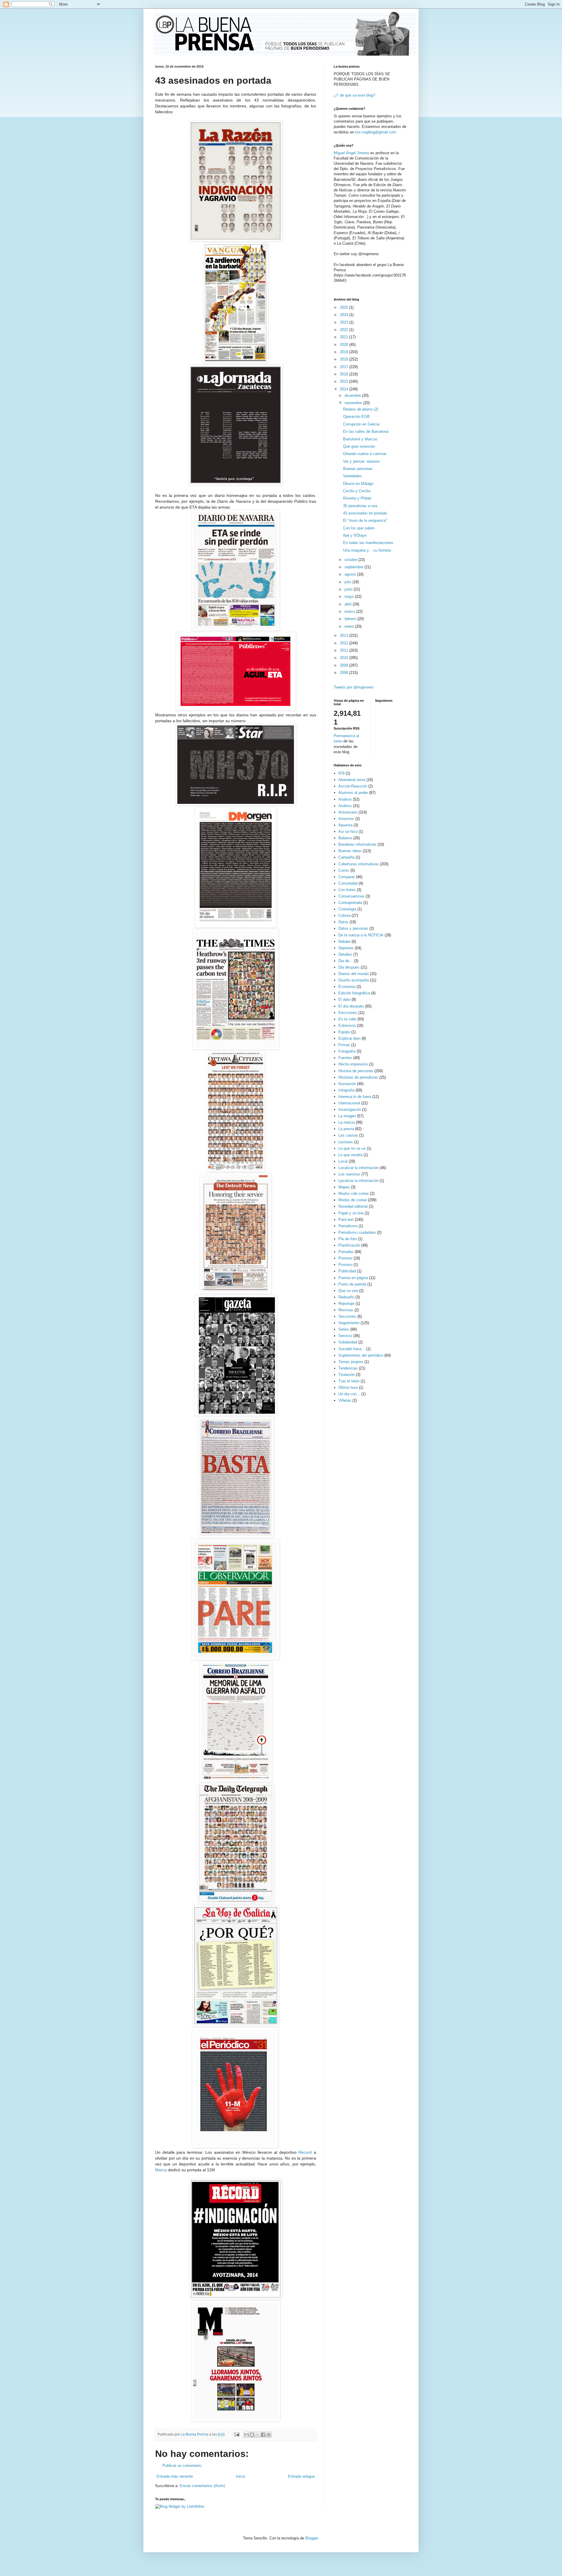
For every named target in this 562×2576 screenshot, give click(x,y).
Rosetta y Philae (357, 498)
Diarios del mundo (354, 974)
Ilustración (347, 1084)
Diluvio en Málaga (358, 484)
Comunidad (348, 883)
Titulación (347, 1375)
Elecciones (348, 1013)
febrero (351, 619)
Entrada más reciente (175, 2476)
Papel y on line (351, 1213)
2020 (345, 345)
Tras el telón (349, 1381)
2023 (345, 322)
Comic (344, 870)
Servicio (345, 1336)
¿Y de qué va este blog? (354, 95)
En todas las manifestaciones (368, 543)
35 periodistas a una (360, 506)
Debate (344, 942)
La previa (346, 1129)
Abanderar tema (352, 780)
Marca (162, 2170)
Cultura (344, 915)
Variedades (352, 476)
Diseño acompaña (354, 980)
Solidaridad (348, 1342)
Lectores (346, 1142)
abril (349, 604)
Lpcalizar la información (358, 1181)
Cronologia (347, 909)
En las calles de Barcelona (366, 431)
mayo (350, 597)
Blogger (312, 2538)
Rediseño (346, 1297)
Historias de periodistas (358, 1077)
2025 (345, 307)
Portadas (346, 1252)
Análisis (345, 806)
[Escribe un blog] (252, 2435)
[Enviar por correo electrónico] (246, 2435)
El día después (351, 1006)
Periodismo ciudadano (357, 1232)
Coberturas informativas (359, 864)
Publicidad (347, 1271)
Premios (345, 1258)
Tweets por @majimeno (354, 687)
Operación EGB (356, 417)
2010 (345, 658)
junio (349, 589)
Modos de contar (353, 1200)
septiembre (354, 567)
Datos (343, 922)
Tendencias (348, 1368)
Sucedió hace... (352, 1349)
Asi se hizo (348, 832)
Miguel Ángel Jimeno (351, 153)
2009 (345, 665)
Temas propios (351, 1362)
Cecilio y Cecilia (357, 491)
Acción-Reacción (353, 786)
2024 (345, 315)
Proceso (345, 1265)
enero (350, 626)
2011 (345, 650)
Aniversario (348, 812)
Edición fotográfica (354, 993)
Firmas (344, 1045)
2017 (345, 367)
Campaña (346, 857)
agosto (351, 574)
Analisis (345, 799)
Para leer (346, 1220)
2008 (345, 673)
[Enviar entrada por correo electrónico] (236, 2434)
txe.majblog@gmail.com (376, 132)
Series (344, 1329)
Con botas (347, 890)
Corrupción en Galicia (361, 424)
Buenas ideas (350, 851)
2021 (345, 337)
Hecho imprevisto (353, 1064)
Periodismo (348, 1226)
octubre (351, 560)
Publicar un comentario (182, 2466)
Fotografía (347, 1051)
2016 (345, 374)
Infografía (346, 1090)
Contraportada (350, 903)
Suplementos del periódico (361, 1355)
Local (343, 1161)
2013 (345, 635)
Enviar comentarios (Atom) (202, 2486)
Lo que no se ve (352, 1148)
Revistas (346, 1310)
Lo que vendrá (350, 1155)
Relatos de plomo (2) (361, 409)
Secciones (347, 1316)
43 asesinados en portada (365, 513)
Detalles (345, 954)
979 (341, 773)
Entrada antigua (301, 2476)
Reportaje (346, 1304)
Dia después (349, 967)
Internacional (349, 1103)
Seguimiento (349, 1323)
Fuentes (345, 1058)
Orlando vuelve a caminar (365, 454)
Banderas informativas (357, 844)
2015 (345, 381)
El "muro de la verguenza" (365, 520)
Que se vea (348, 1291)
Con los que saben (359, 528)
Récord (305, 2152)
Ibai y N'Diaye (355, 535)
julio (348, 582)
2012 (345, 643)
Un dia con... (349, 1394)
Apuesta (345, 825)
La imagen (347, 1116)
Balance (345, 838)
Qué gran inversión (359, 446)
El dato (344, 999)
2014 (345, 389)
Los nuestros (349, 1174)
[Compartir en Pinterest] (269, 2435)
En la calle (347, 1019)
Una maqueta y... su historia (367, 550)
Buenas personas (358, 469)
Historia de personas (356, 1071)
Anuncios (346, 819)
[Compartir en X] (258, 2435)
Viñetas (345, 1400)
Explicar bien (349, 1038)
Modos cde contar (354, 1193)
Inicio (240, 2476)
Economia (347, 987)
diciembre (353, 395)
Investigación (350, 1109)
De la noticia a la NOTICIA (361, 935)
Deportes (346, 948)
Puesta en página (353, 1278)
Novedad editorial (353, 1206)
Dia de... (346, 961)
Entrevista (347, 1026)
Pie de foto (348, 1239)
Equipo (344, 1032)
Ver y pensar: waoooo (361, 461)
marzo (350, 611)
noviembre (354, 403)
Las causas (348, 1135)
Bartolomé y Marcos (360, 439)
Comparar (347, 877)
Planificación (349, 1245)
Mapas (344, 1187)
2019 (345, 352)
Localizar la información (358, 1168)
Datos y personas (353, 928)
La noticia (347, 1122)
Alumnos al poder (353, 793)
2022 (345, 330)
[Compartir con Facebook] (263, 2435)
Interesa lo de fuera (355, 1097)
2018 (345, 359)
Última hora (348, 1387)
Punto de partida (352, 1284)
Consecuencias (351, 896)
